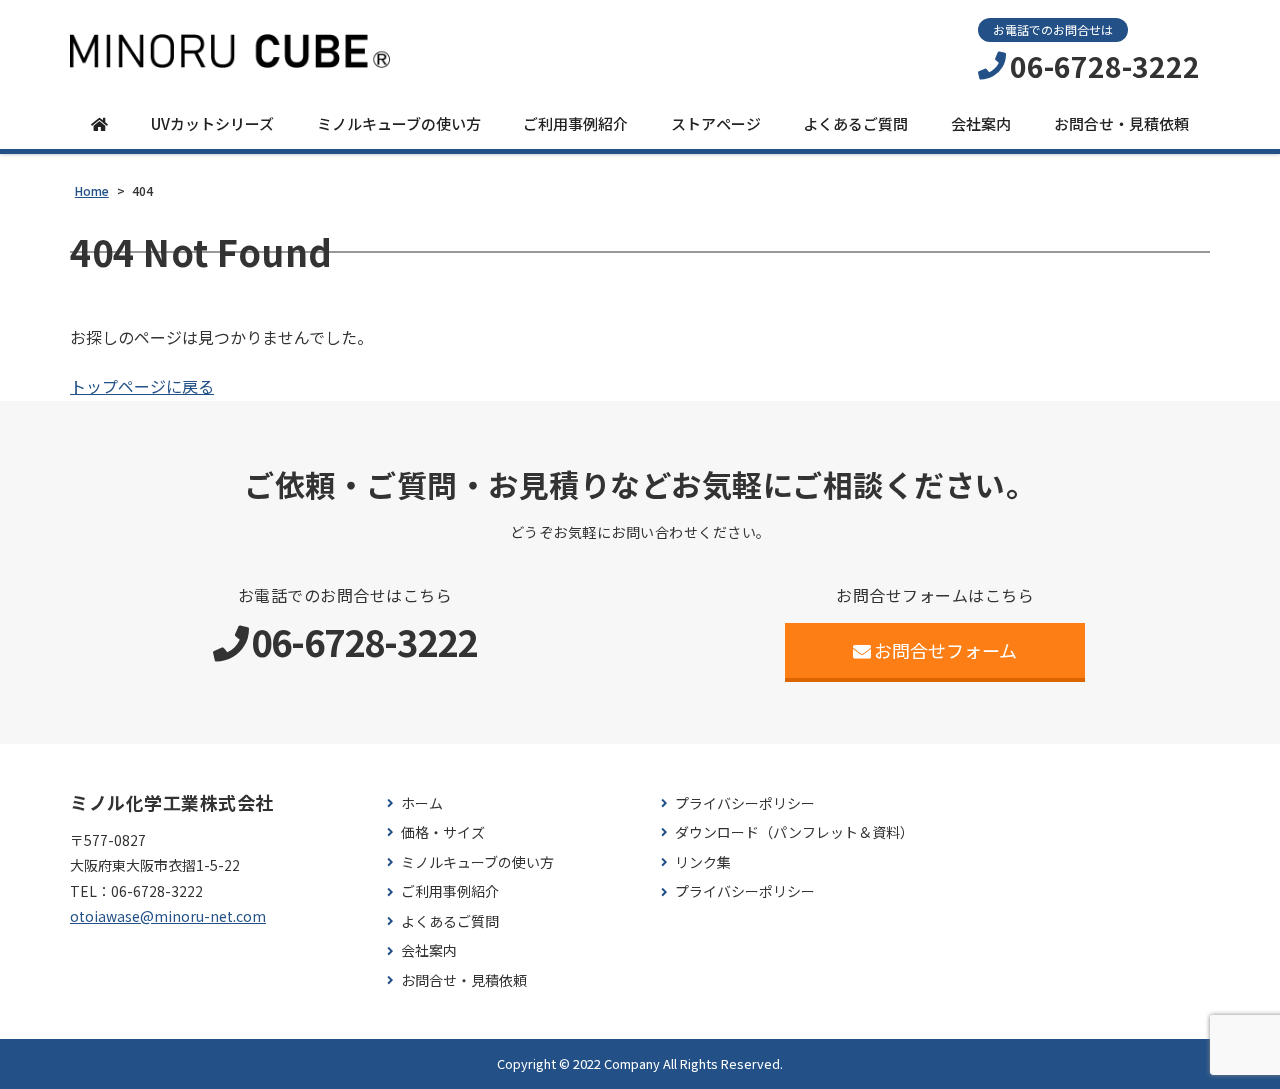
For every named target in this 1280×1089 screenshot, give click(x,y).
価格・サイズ (443, 832)
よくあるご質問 (855, 123)
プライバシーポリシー (745, 803)
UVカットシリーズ (212, 123)
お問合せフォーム (945, 650)
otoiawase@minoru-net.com (168, 916)
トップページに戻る (142, 386)
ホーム (422, 803)
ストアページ (716, 123)
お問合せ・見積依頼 (1121, 123)
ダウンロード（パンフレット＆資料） (794, 832)
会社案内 (981, 123)
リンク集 (703, 862)
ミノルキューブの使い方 (399, 123)
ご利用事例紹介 (575, 123)
